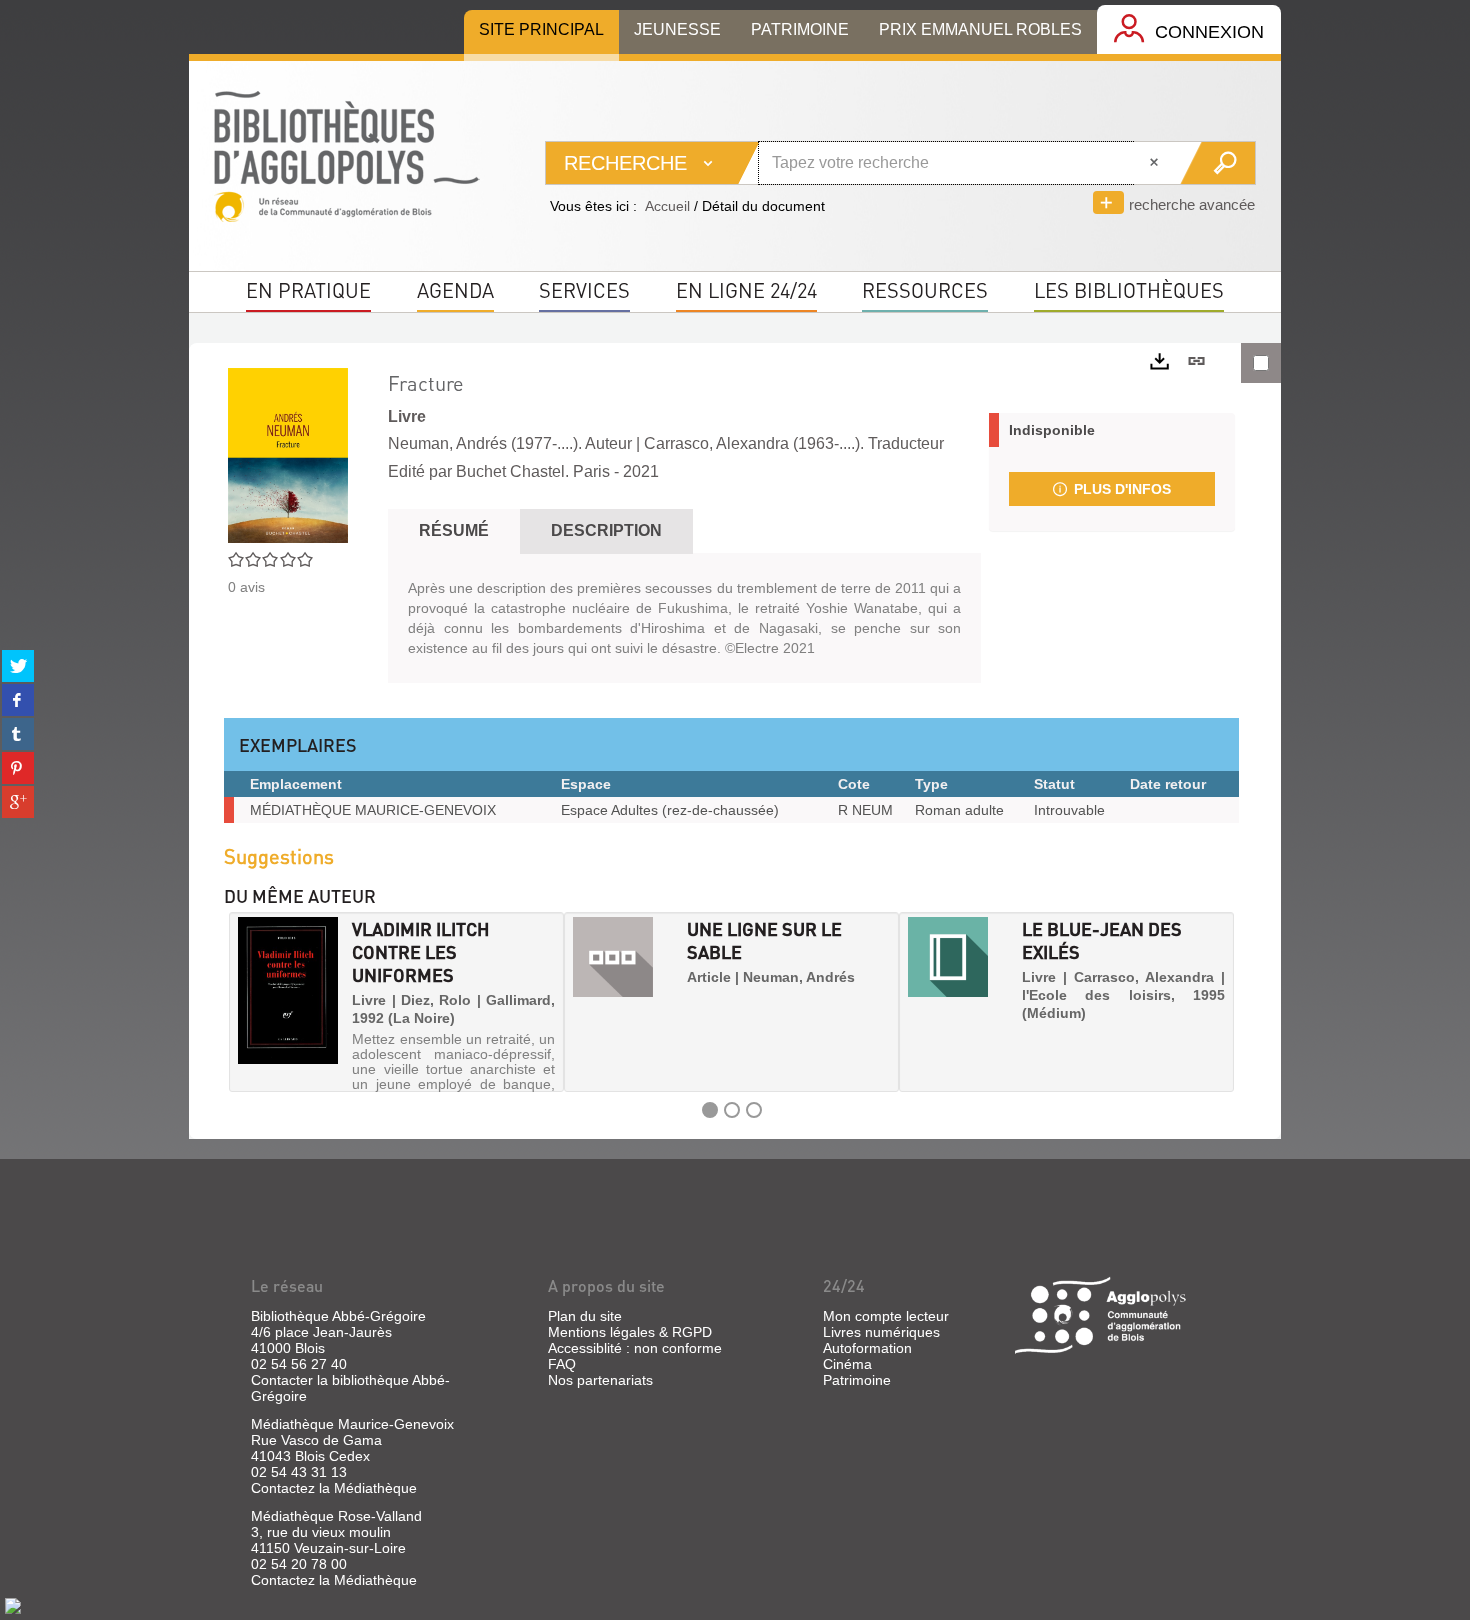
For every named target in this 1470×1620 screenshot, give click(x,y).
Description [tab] (606, 530)
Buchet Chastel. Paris (533, 471)
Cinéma (847, 1364)
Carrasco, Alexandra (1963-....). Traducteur (794, 443)
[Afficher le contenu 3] (754, 1110)
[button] (246, 1002)
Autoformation (867, 1348)
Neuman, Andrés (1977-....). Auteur (510, 443)
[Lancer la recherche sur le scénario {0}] (1217, 163)
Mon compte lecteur (886, 1316)
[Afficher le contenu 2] (732, 1110)
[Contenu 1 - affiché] (710, 1110)
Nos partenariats (600, 1380)
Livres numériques (881, 1332)
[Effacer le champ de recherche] (1156, 163)
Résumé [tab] (454, 530)
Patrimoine (857, 1380)
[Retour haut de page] (13, 1605)
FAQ (562, 1364)
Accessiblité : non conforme (635, 1348)
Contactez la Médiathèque (334, 1488)
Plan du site (585, 1316)
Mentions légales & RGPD (630, 1332)
